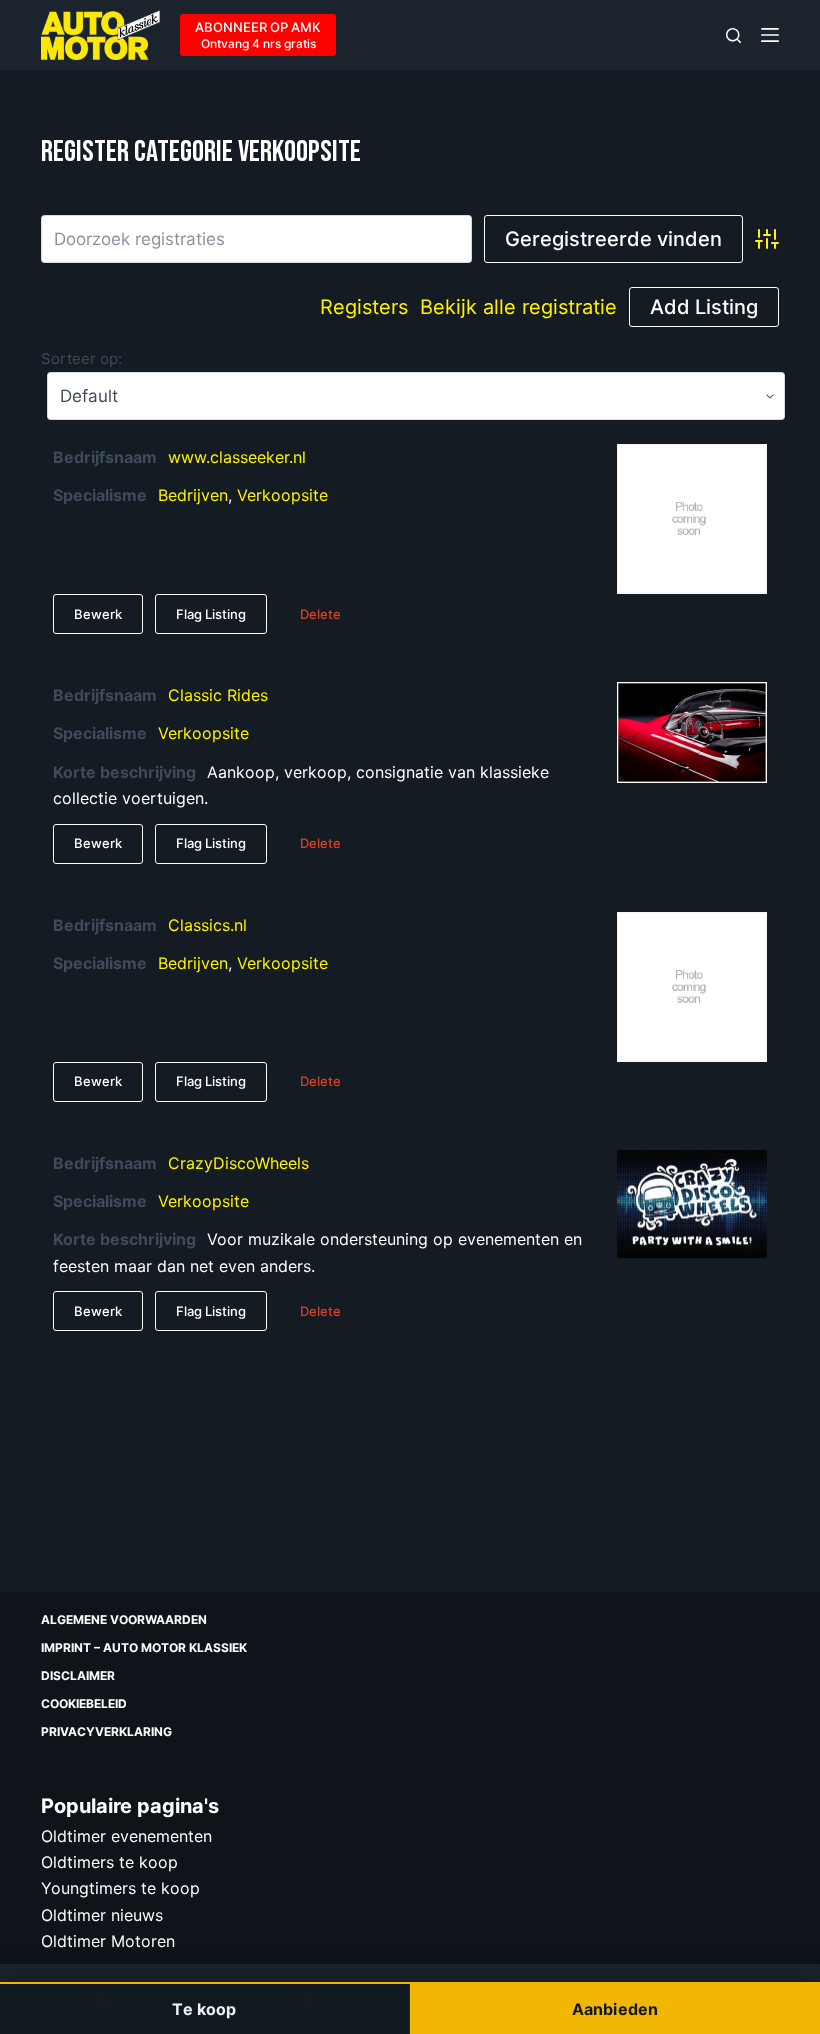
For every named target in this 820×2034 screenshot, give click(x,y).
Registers (364, 307)
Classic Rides (218, 695)
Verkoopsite (282, 495)
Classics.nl (207, 925)
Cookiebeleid (84, 1703)
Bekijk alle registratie (518, 307)
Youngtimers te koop (120, 1888)
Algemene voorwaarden (124, 1619)
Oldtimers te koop (109, 1862)
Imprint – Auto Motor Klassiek (144, 1647)
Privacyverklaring (106, 1731)
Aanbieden (615, 2009)
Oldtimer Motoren (108, 1941)
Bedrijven (193, 495)
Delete (320, 614)
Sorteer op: (81, 358)
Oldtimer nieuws (102, 1915)
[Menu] (770, 35)
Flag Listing (211, 614)
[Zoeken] (733, 35)
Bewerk (98, 614)
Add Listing (704, 307)
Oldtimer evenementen (126, 1836)
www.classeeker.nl (237, 457)
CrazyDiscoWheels (238, 1163)
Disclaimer (78, 1675)
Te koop (204, 2009)
